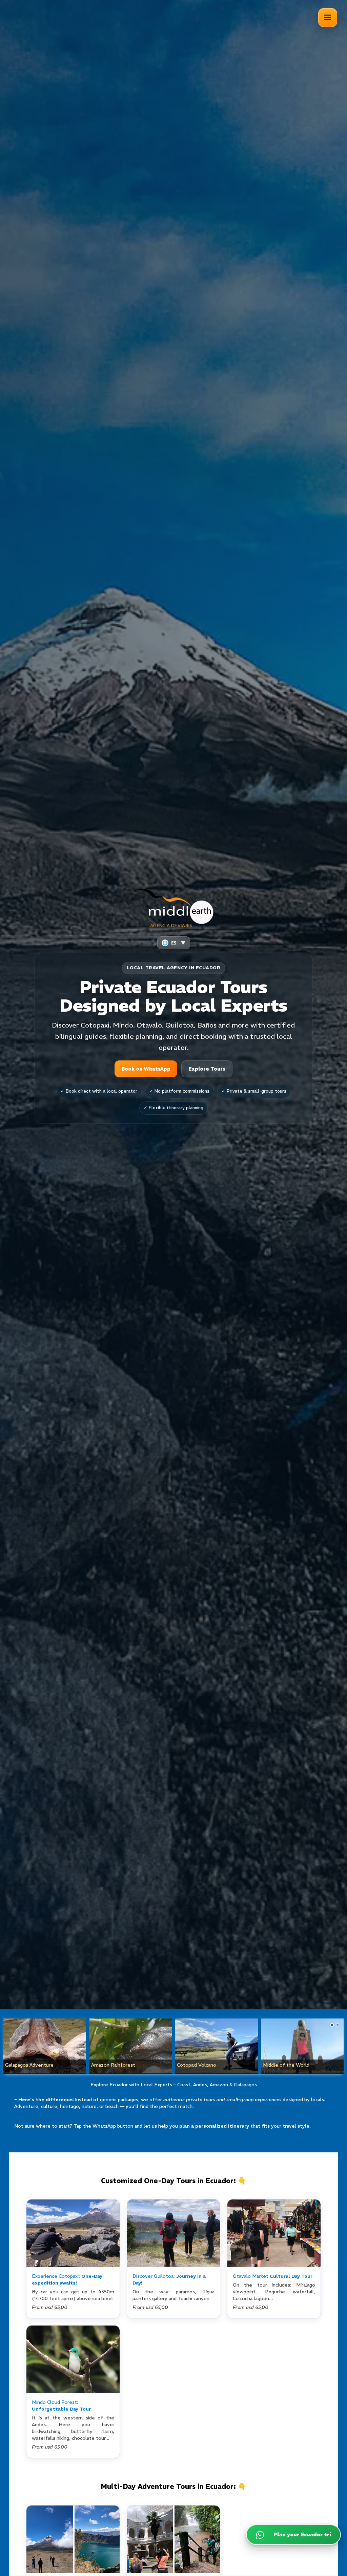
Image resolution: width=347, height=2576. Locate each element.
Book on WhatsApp (146, 1069)
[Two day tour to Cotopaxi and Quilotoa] (73, 2539)
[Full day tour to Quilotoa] (174, 2233)
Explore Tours (207, 1069)
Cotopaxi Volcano (197, 2065)
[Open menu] (328, 18)
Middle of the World (286, 2065)
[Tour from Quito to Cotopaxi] (73, 2233)
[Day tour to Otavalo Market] (274, 2233)
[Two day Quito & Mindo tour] (174, 2539)
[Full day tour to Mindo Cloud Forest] (73, 2359)
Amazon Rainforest (113, 2065)
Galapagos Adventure (29, 2065)
